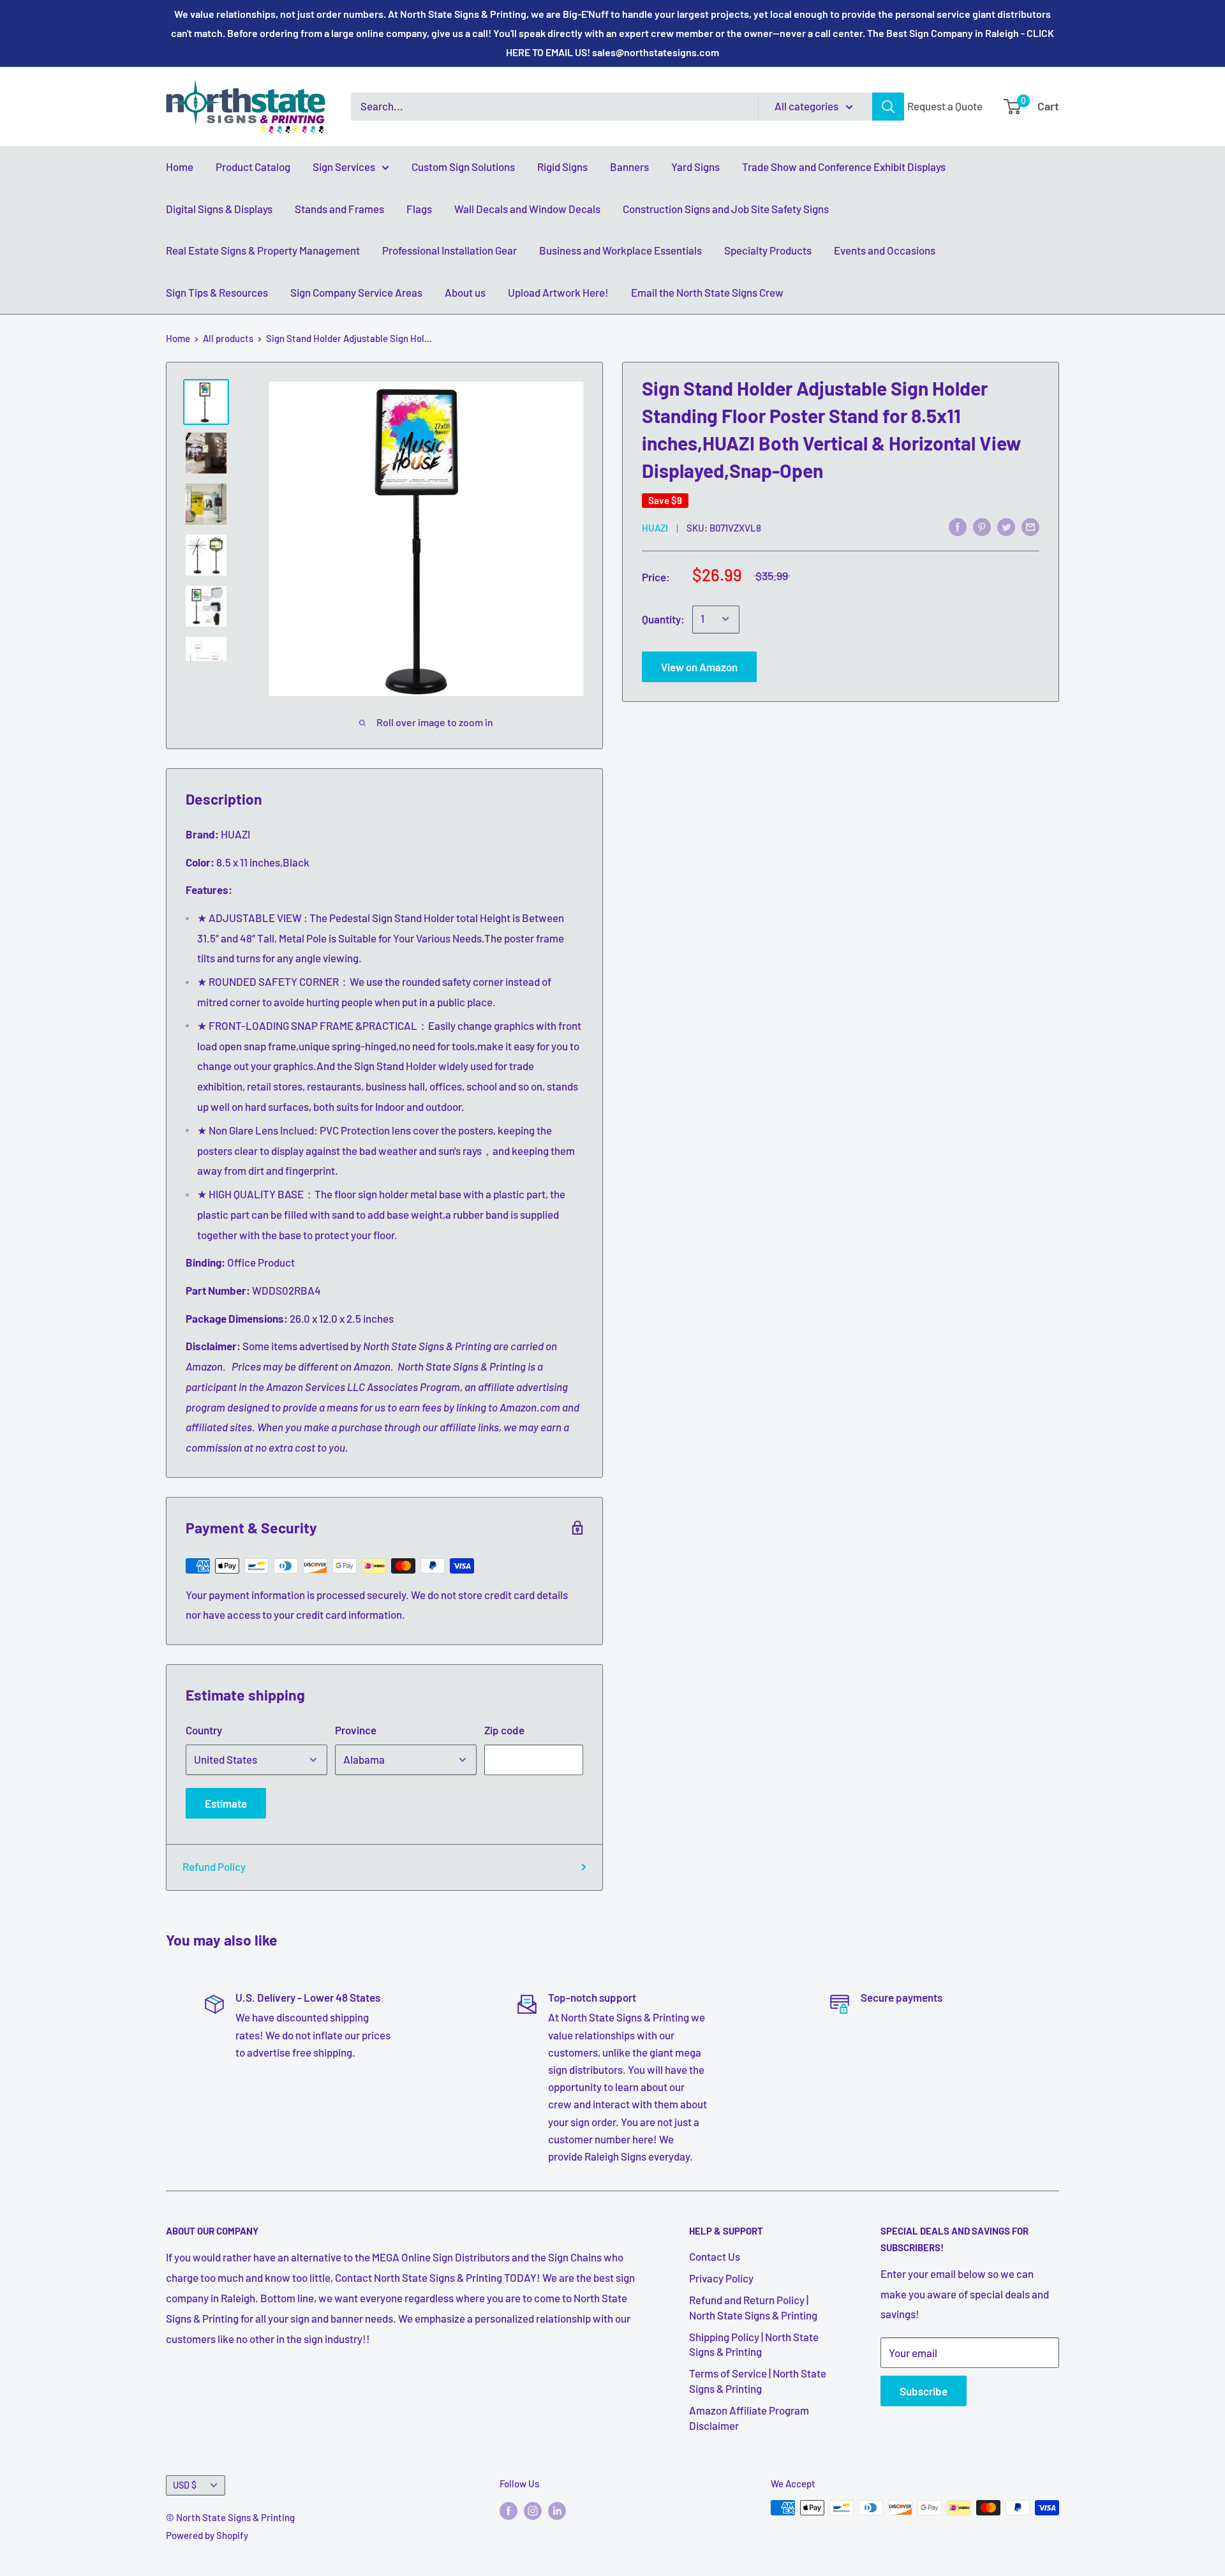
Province (356, 1730)
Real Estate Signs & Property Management (263, 250)
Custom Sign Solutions (463, 167)
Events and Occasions (885, 250)
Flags (419, 209)
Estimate (226, 1803)
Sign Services (344, 167)
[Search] (888, 107)
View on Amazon (699, 666)
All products (228, 338)
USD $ (185, 2485)
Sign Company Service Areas (356, 292)
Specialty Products (768, 250)
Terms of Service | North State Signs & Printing (758, 2381)
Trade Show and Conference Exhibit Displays (844, 167)
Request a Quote (945, 106)
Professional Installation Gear (449, 250)
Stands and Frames (339, 209)
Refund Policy (214, 1866)
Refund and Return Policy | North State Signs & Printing (753, 2307)
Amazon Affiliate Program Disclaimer (749, 2418)
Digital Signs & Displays (219, 209)
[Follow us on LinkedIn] (557, 2510)
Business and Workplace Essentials (620, 250)
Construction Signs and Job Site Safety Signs (726, 209)
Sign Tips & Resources (217, 292)
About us (465, 292)
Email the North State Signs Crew (707, 292)
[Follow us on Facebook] (509, 2510)
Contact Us (715, 2256)
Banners (629, 167)
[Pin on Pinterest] (982, 526)
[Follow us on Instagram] (533, 2510)
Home (180, 167)
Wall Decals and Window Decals (527, 209)
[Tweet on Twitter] (1006, 526)
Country (204, 1730)
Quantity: (663, 618)
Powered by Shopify (207, 2535)
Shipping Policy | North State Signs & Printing (754, 2344)
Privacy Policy (721, 2278)
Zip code (504, 1730)
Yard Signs (695, 167)
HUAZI (655, 527)
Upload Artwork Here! (558, 292)
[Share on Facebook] (958, 526)
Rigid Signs (562, 167)
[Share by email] (1030, 526)
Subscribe (924, 2391)
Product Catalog (253, 167)
